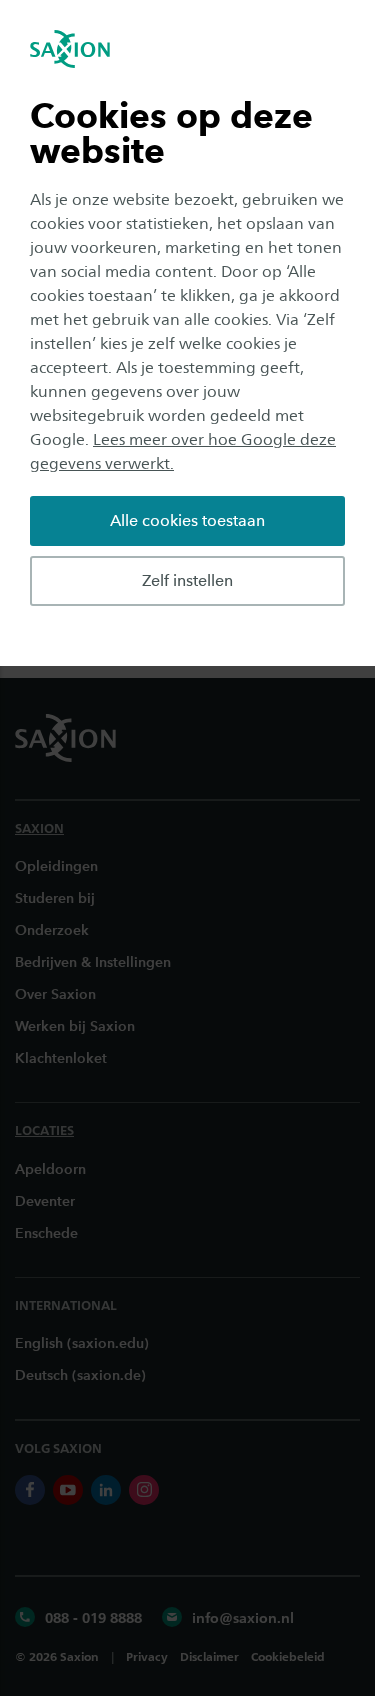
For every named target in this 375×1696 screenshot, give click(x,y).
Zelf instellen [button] (187, 580)
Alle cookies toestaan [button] (187, 520)
